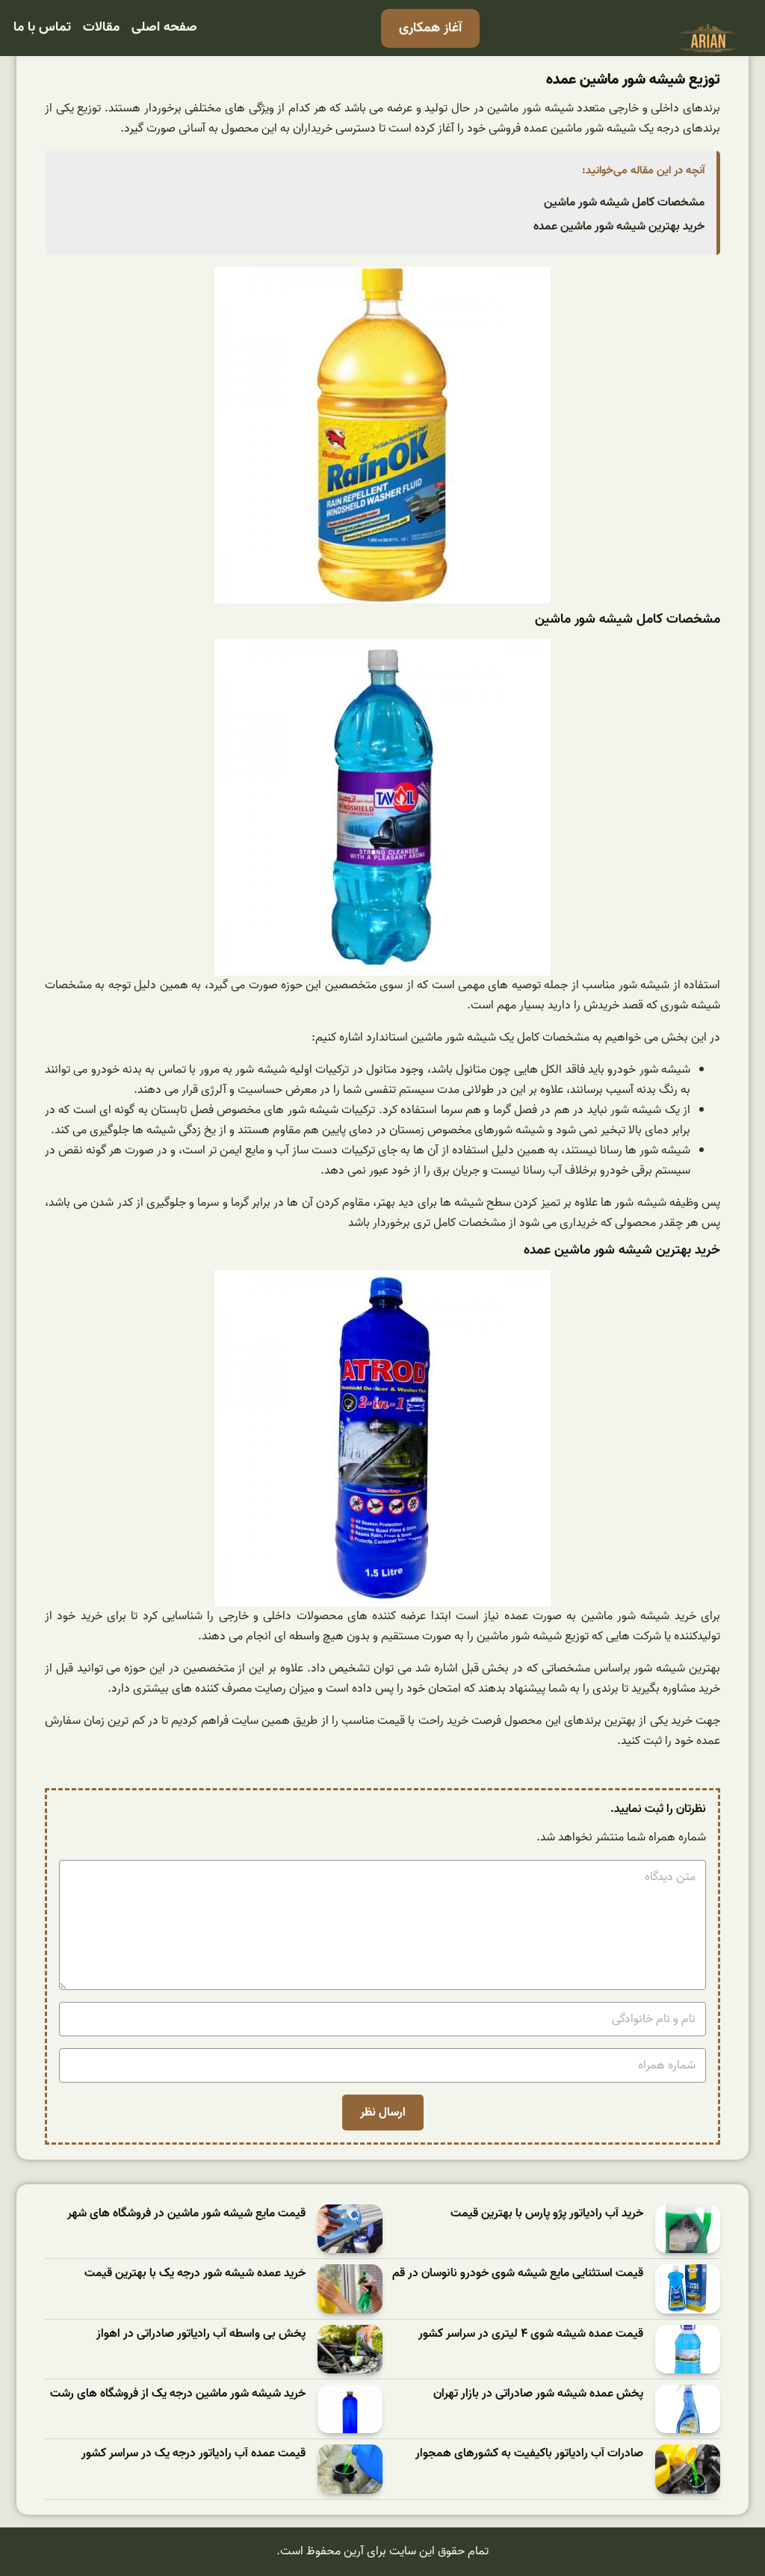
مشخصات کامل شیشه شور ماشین (624, 203)
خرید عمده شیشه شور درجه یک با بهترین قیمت (195, 2274)
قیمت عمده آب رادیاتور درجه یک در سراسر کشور (193, 2454)
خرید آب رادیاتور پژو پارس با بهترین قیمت (547, 2214)
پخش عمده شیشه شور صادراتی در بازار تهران (538, 2394)
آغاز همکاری (430, 28)
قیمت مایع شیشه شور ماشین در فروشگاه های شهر (186, 2214)
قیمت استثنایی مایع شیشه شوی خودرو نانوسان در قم (518, 2274)
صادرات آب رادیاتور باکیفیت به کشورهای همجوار (529, 2454)
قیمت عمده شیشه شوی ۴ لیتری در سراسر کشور (531, 2334)
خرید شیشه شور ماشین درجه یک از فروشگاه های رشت (178, 2394)
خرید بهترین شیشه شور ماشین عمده (619, 227)
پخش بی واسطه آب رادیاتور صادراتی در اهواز (201, 2334)
